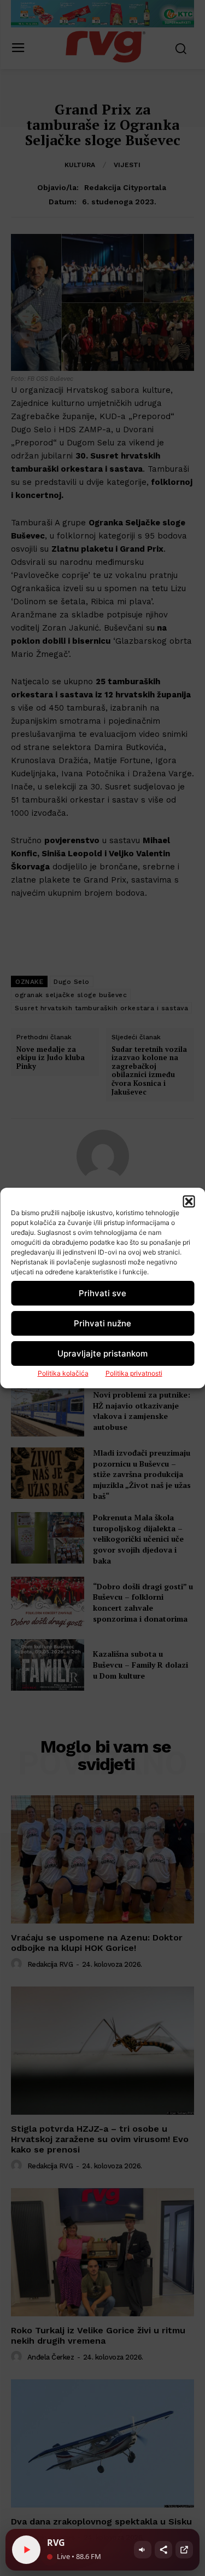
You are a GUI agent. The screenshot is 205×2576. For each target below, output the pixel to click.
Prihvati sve (102, 1293)
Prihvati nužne (102, 1323)
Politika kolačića (63, 1373)
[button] (189, 1201)
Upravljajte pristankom (102, 1353)
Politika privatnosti (134, 1373)
